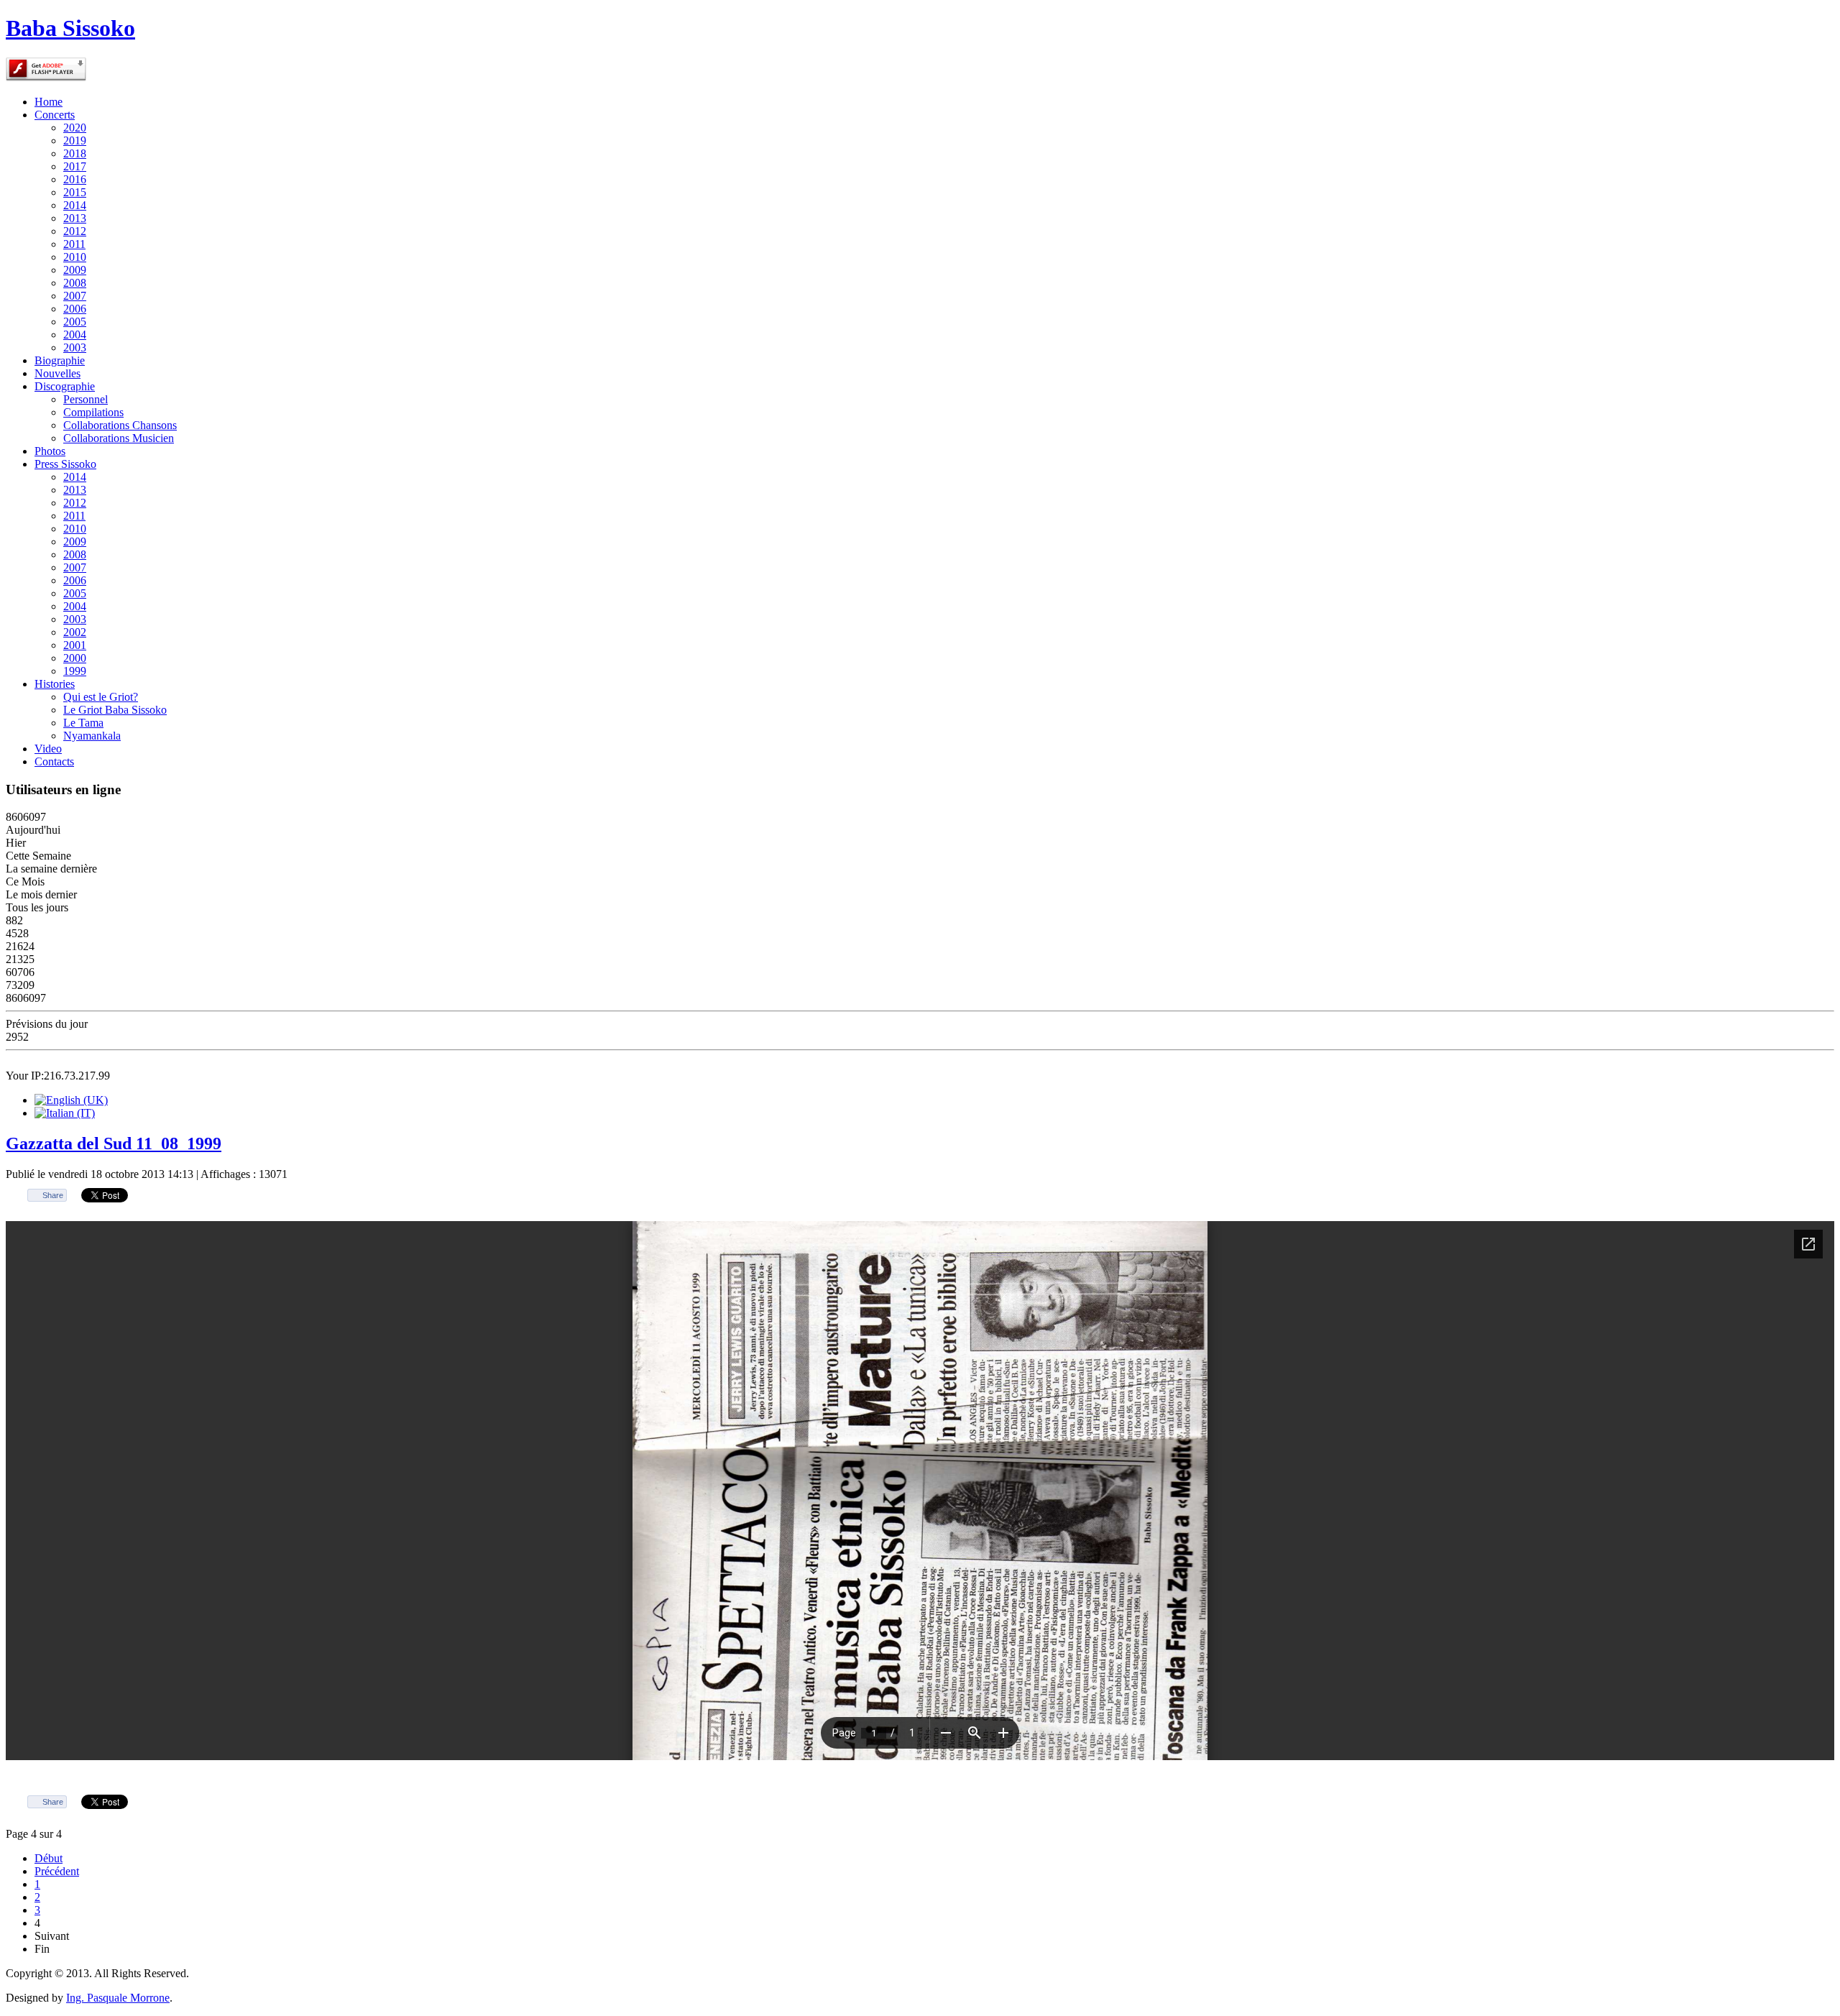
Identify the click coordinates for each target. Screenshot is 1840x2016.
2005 (75, 322)
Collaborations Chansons (120, 425)
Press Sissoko (65, 464)
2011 (74, 244)
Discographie (65, 386)
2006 (75, 309)
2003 (75, 347)
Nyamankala (92, 736)
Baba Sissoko (70, 28)
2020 (75, 128)
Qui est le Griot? (101, 697)
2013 (75, 218)
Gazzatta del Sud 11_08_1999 (114, 1143)
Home (49, 102)
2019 (75, 141)
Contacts (54, 761)
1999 (75, 671)
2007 (75, 296)
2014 (75, 205)
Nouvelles (57, 373)
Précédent (57, 1871)
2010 (75, 257)
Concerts (55, 115)
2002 (75, 632)
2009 (75, 270)
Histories (55, 684)
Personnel (86, 399)
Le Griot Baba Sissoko (115, 710)
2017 (75, 166)
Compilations (93, 412)
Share (53, 1195)
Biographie (60, 360)
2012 (75, 231)
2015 (75, 192)
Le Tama (83, 723)
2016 (75, 179)
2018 (75, 153)
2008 (75, 283)
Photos (50, 451)
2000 (75, 658)
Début (49, 1858)
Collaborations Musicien (119, 438)
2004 (75, 335)
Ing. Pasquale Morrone (118, 1998)
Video (48, 749)
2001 (75, 645)
